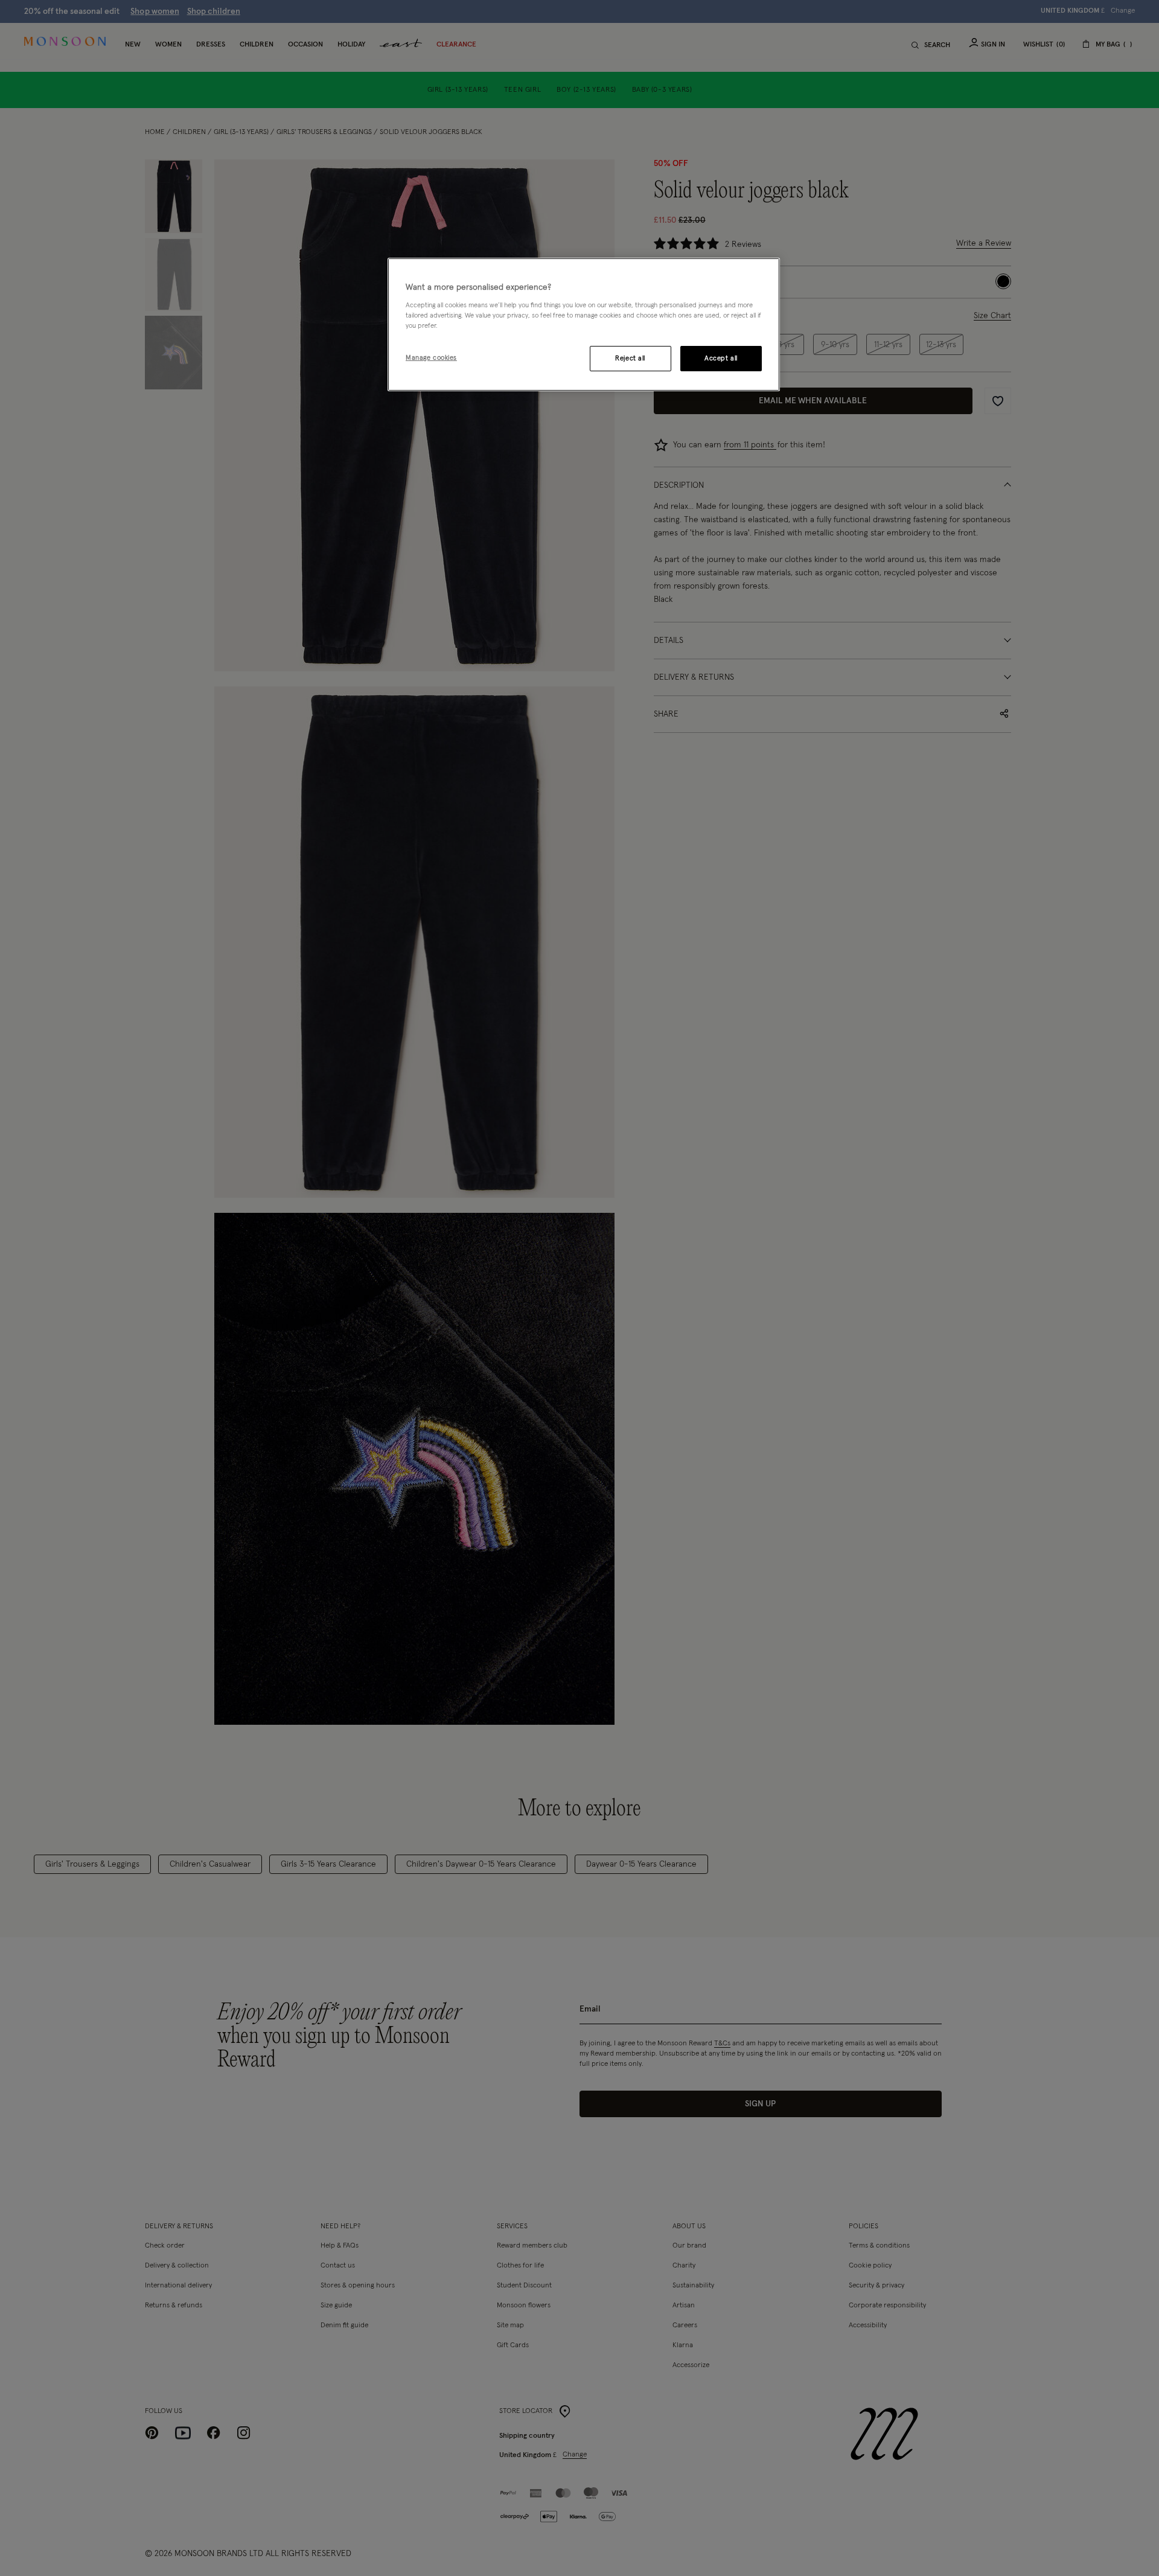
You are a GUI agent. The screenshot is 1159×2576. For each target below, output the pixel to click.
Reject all (630, 358)
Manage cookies (431, 357)
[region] (584, 325)
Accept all (721, 358)
